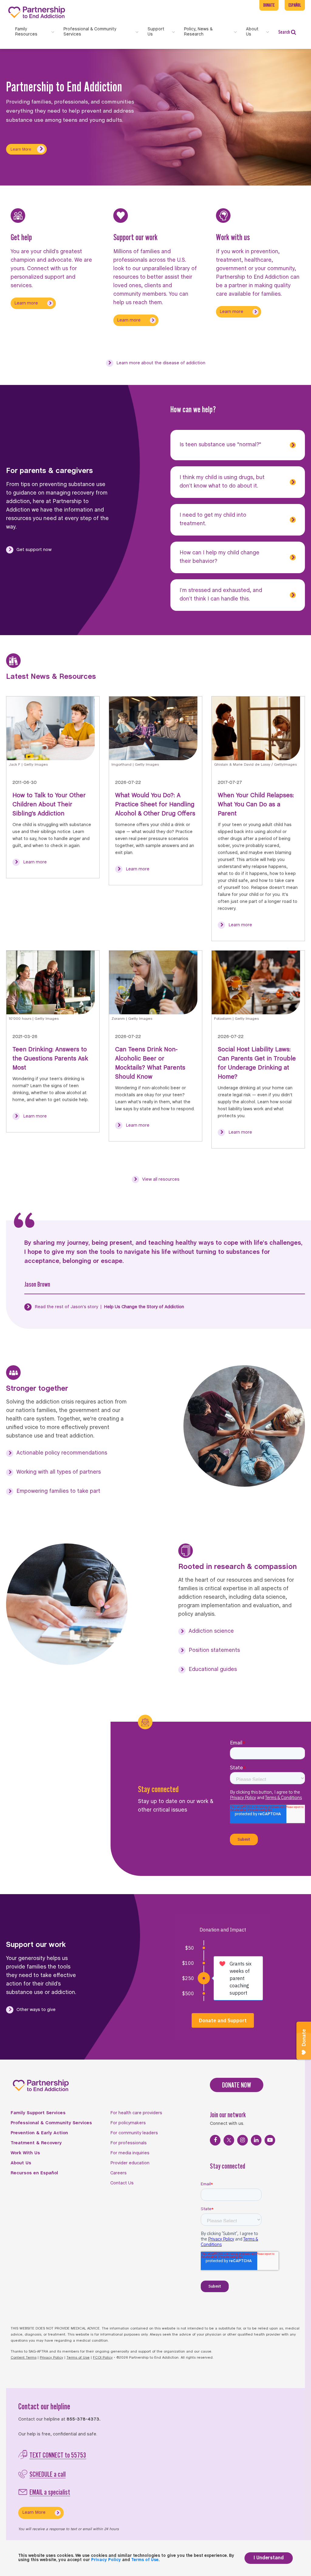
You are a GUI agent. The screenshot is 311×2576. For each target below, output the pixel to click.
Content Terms (24, 2358)
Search (284, 32)
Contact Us (122, 2183)
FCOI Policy (103, 2358)
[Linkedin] (256, 2140)
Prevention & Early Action (39, 2133)
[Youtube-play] (270, 2140)
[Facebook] (215, 2140)
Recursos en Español (34, 2173)
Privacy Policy (51, 2358)
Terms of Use (78, 2358)
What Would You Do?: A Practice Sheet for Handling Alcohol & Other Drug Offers (155, 805)
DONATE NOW (237, 2085)
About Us (21, 2163)
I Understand (269, 2558)
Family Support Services (38, 2113)
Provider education (130, 2163)
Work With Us (25, 2153)
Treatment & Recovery (36, 2143)
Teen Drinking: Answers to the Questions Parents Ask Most (50, 1059)
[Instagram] (243, 2140)
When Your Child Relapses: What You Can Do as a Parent (256, 805)
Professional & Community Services (51, 2123)
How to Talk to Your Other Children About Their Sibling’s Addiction (49, 805)
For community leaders (134, 2133)
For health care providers (136, 2113)
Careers (118, 2173)
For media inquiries (130, 2153)
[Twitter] (229, 2140)
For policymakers (128, 2123)
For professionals (128, 2143)
